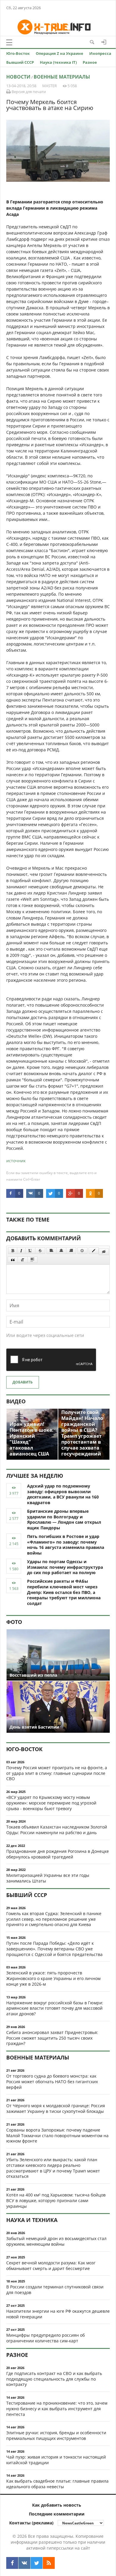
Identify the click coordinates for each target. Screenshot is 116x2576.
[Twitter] (37, 2563)
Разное (90, 62)
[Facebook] (12, 2563)
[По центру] (61, 1251)
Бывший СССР (20, 62)
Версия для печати (28, 92)
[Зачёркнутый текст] (40, 1251)
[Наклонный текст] (21, 1251)
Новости (18, 77)
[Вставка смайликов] (82, 1251)
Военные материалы (62, 77)
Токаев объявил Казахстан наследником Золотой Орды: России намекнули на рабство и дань (57, 1830)
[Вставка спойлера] (32, 1260)
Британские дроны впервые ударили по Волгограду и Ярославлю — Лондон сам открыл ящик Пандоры (64, 1519)
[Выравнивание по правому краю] (71, 1251)
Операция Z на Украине (59, 53)
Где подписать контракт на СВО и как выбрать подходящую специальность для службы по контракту (54, 2379)
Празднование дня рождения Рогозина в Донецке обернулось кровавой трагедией (58, 1854)
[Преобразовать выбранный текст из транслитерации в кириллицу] (23, 1260)
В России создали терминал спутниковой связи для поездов (55, 2290)
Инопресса (100, 53)
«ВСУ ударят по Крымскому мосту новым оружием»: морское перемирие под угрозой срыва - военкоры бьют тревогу (51, 1803)
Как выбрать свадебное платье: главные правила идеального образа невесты (57, 2484)
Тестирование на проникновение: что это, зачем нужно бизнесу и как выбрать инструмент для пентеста (57, 2409)
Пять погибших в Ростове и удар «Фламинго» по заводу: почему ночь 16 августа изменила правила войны (66, 1545)
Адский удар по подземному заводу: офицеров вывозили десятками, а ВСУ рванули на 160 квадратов (63, 1494)
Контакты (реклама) (31, 2523)
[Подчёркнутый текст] (30, 1251)
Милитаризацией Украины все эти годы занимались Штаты (48, 1878)
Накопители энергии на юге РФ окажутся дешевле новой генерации (58, 2314)
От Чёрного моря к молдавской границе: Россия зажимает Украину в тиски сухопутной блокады (56, 2108)
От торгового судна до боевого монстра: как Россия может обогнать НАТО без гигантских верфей (52, 2082)
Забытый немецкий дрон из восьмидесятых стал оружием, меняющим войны (56, 2241)
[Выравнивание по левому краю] (51, 1251)
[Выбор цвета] (94, 1251)
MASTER (50, 86)
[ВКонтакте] (24, 2563)
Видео (16, 1401)
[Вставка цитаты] (13, 1260)
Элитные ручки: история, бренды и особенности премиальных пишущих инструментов (56, 2435)
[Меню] (9, 42)
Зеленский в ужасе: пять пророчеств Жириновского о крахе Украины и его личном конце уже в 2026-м (53, 1978)
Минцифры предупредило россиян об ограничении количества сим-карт (46, 2338)
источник (16, 1161)
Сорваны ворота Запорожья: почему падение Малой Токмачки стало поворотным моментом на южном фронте (57, 2136)
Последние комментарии (57, 2514)
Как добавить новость (57, 2505)
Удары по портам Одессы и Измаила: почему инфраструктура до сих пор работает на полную (65, 1567)
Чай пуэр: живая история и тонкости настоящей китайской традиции (56, 2460)
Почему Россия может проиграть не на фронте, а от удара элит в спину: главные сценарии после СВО (57, 1773)
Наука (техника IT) (58, 62)
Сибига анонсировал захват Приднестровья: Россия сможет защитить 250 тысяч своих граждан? (52, 2038)
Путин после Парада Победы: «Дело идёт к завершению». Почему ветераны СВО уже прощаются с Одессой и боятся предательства (54, 1949)
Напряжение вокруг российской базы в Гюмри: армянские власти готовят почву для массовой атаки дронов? (55, 2008)
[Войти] (104, 42)
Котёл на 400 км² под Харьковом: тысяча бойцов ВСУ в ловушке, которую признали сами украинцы (56, 2200)
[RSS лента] (49, 2563)
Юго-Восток (18, 53)
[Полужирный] (13, 1251)
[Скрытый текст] (104, 1252)
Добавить (23, 1382)
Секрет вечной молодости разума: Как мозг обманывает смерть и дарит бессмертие (51, 2266)
